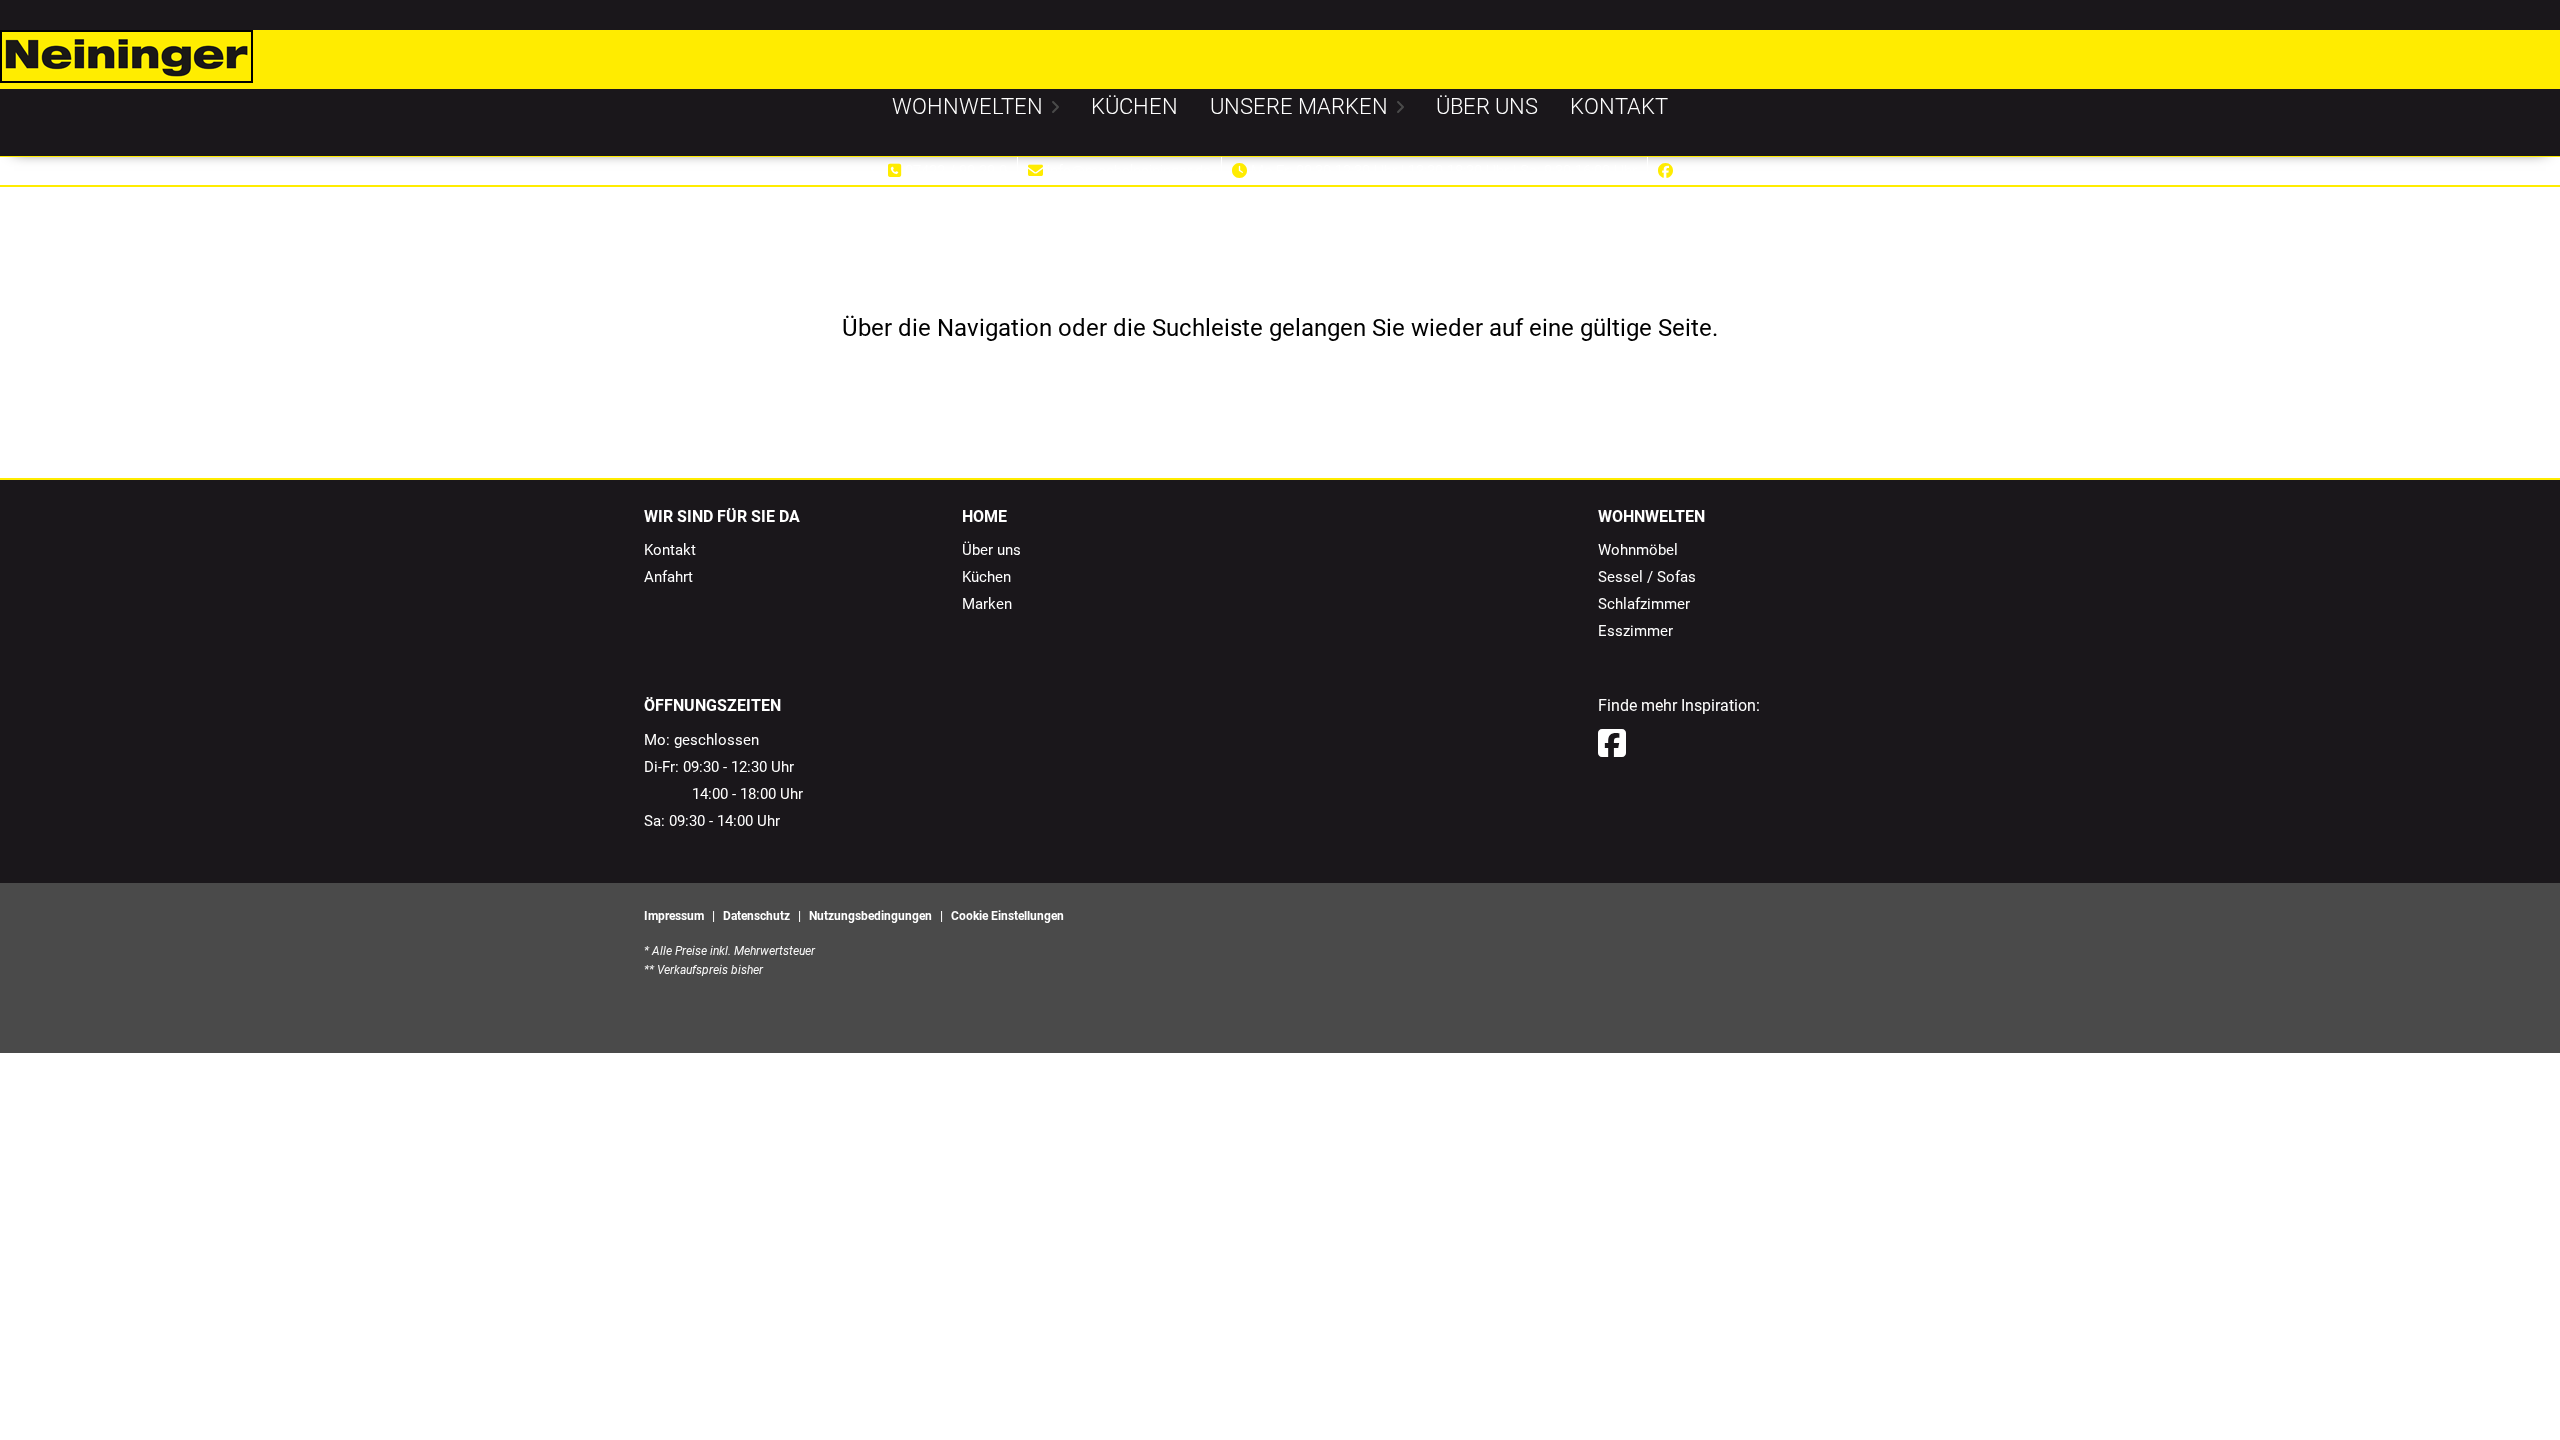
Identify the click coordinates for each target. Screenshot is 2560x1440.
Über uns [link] (991, 550)
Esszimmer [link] (1635, 631)
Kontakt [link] (670, 550)
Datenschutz (756, 916)
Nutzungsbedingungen (870, 916)
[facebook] (1612, 744)
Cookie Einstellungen (1007, 916)
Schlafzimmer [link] (1644, 604)
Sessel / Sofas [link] (1647, 577)
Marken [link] (987, 604)
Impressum (674, 916)
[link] (967, 106)
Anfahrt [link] (668, 577)
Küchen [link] (986, 577)
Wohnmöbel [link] (1638, 550)
